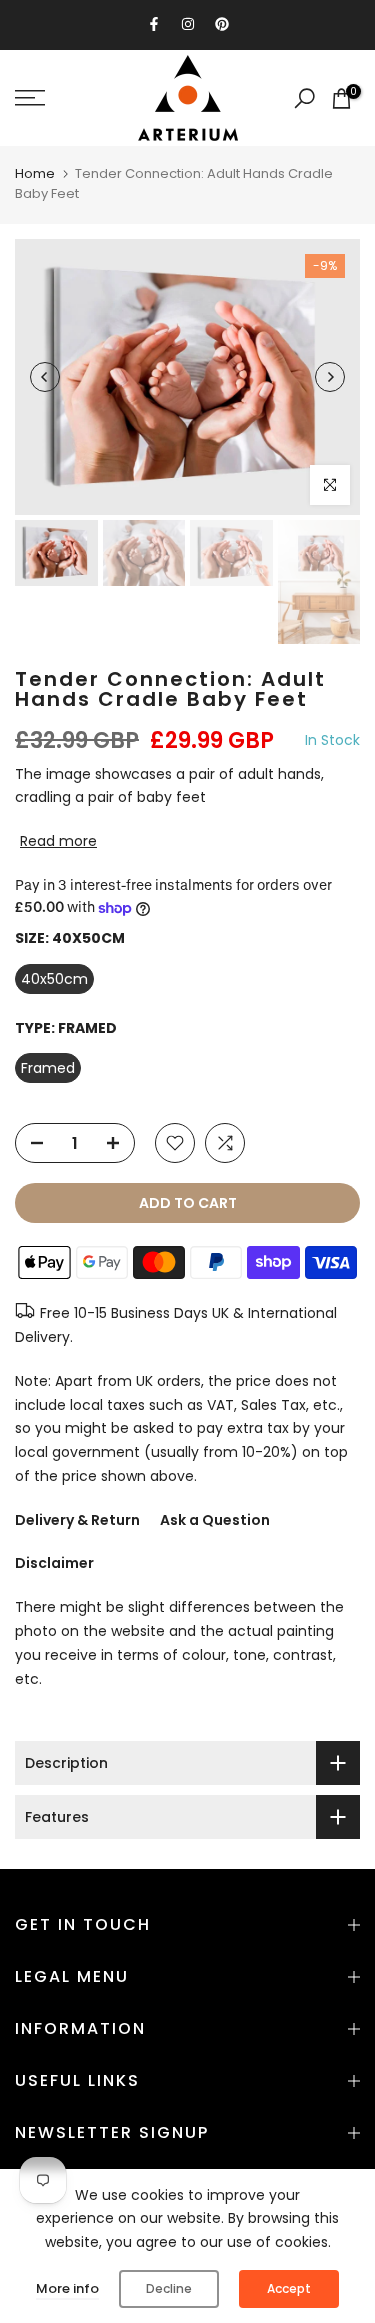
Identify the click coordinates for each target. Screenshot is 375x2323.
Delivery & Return (77, 1520)
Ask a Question (215, 1520)
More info (67, 2288)
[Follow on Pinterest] (222, 24)
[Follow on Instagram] (188, 24)
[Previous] (45, 377)
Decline (169, 2288)
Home (35, 173)
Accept (289, 2288)
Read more (58, 841)
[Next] (330, 377)
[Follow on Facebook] (154, 24)
